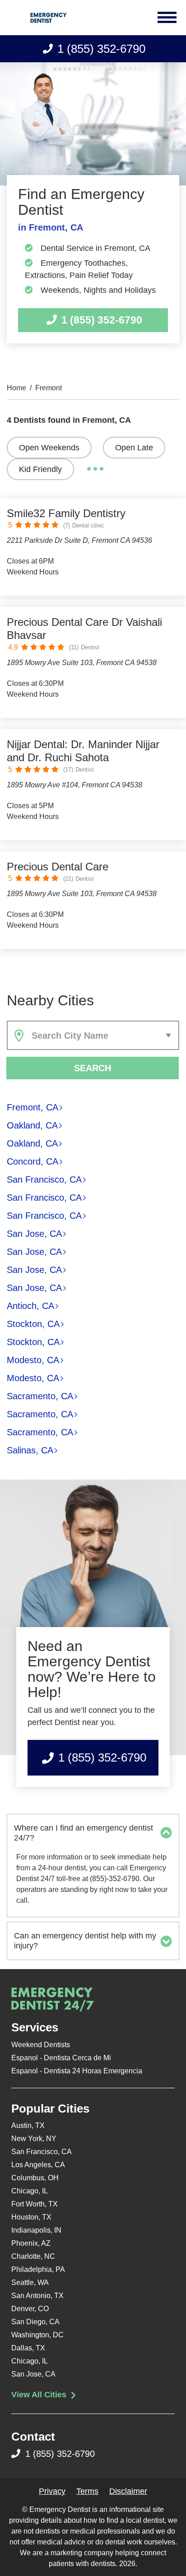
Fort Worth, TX (35, 2204)
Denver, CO (30, 2309)
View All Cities (40, 2395)
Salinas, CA (30, 1450)
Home (16, 388)
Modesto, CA (33, 1360)
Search (93, 1068)
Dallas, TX (28, 2348)
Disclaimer (128, 2491)
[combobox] (93, 1035)
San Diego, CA (35, 2322)
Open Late (134, 448)
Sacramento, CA (40, 1396)
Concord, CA (33, 1161)
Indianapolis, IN (36, 2230)
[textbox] (103, 1036)
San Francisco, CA (44, 1179)
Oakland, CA (32, 1125)
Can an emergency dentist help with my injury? (85, 1941)
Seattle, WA (30, 2282)
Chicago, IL (30, 2191)
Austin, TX (28, 2125)
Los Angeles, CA (38, 2165)
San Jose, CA (34, 1234)
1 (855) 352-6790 (101, 49)
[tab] (93, 1833)
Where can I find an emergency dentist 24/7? (84, 1833)
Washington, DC (37, 2335)
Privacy (52, 2491)
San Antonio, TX (37, 2296)
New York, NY (34, 2139)
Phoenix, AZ (31, 2243)
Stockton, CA (33, 1324)
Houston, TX (31, 2217)
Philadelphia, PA (38, 2269)
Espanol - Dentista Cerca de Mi (61, 2058)
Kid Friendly (40, 469)
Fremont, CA (33, 1107)
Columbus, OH (35, 2178)
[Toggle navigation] (168, 18)
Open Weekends (49, 448)
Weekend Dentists (41, 2045)
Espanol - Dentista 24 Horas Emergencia (77, 2071)
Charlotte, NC (33, 2256)
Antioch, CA (30, 1306)
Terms (87, 2491)
